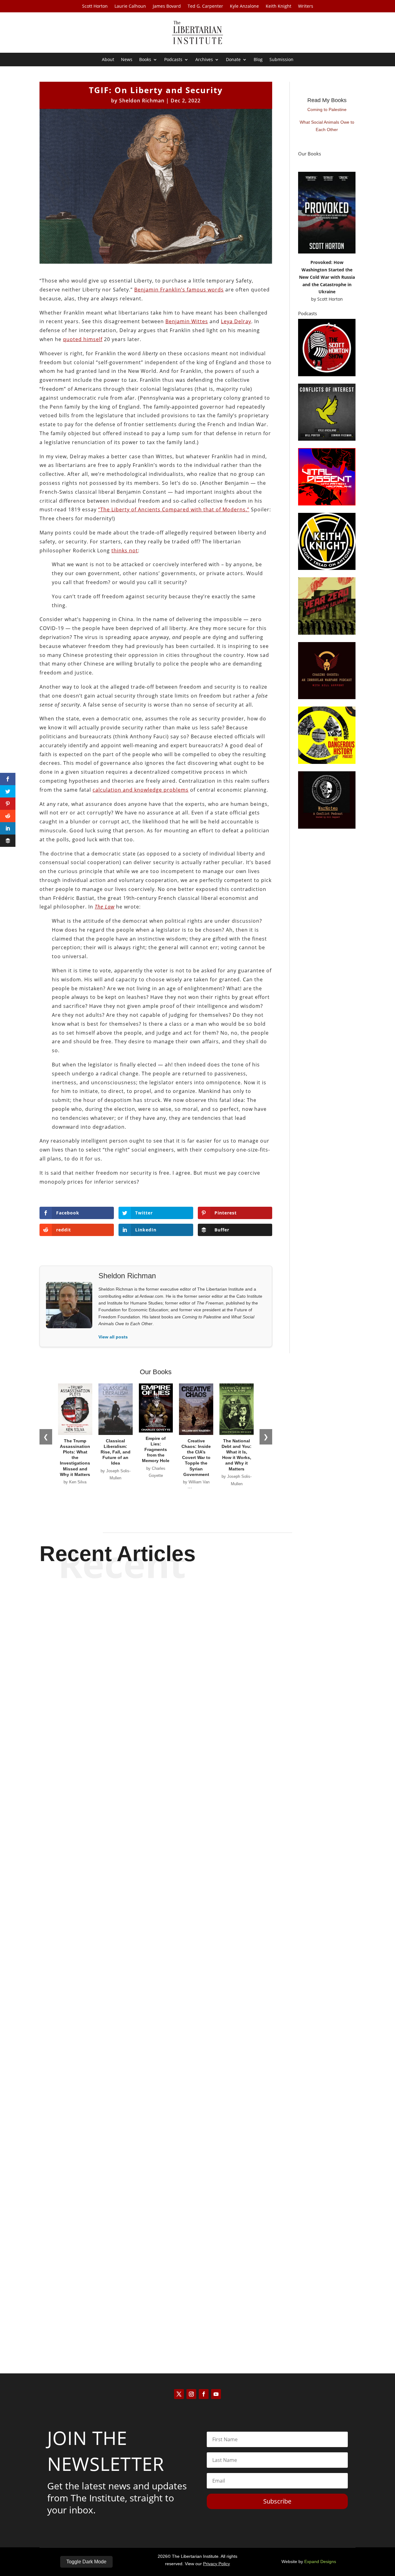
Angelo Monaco (187, 1817)
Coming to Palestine (327, 109)
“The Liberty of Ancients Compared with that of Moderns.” (174, 509)
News (127, 60)
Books (145, 60)
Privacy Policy (216, 2564)
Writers (306, 6)
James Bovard (167, 6)
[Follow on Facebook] (204, 2394)
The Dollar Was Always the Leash (197, 2058)
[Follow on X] (179, 2394)
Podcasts (173, 60)
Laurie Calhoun (130, 6)
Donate (233, 60)
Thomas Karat (187, 2069)
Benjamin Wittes (187, 321)
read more (197, 1828)
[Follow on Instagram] (191, 2394)
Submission (281, 60)
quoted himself (83, 339)
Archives (204, 60)
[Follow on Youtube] (216, 2394)
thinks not (125, 550)
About (108, 60)
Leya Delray (236, 321)
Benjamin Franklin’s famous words (179, 290)
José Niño (187, 2320)
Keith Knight (279, 6)
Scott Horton (95, 6)
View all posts (113, 1337)
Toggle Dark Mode (86, 2562)
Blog (258, 60)
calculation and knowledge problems (141, 790)
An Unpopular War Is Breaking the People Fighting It (198, 2309)
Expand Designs (320, 2562)
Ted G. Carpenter (205, 6)
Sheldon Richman (142, 101)
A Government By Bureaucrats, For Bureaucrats (197, 1806)
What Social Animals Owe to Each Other (327, 126)
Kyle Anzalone (244, 6)
